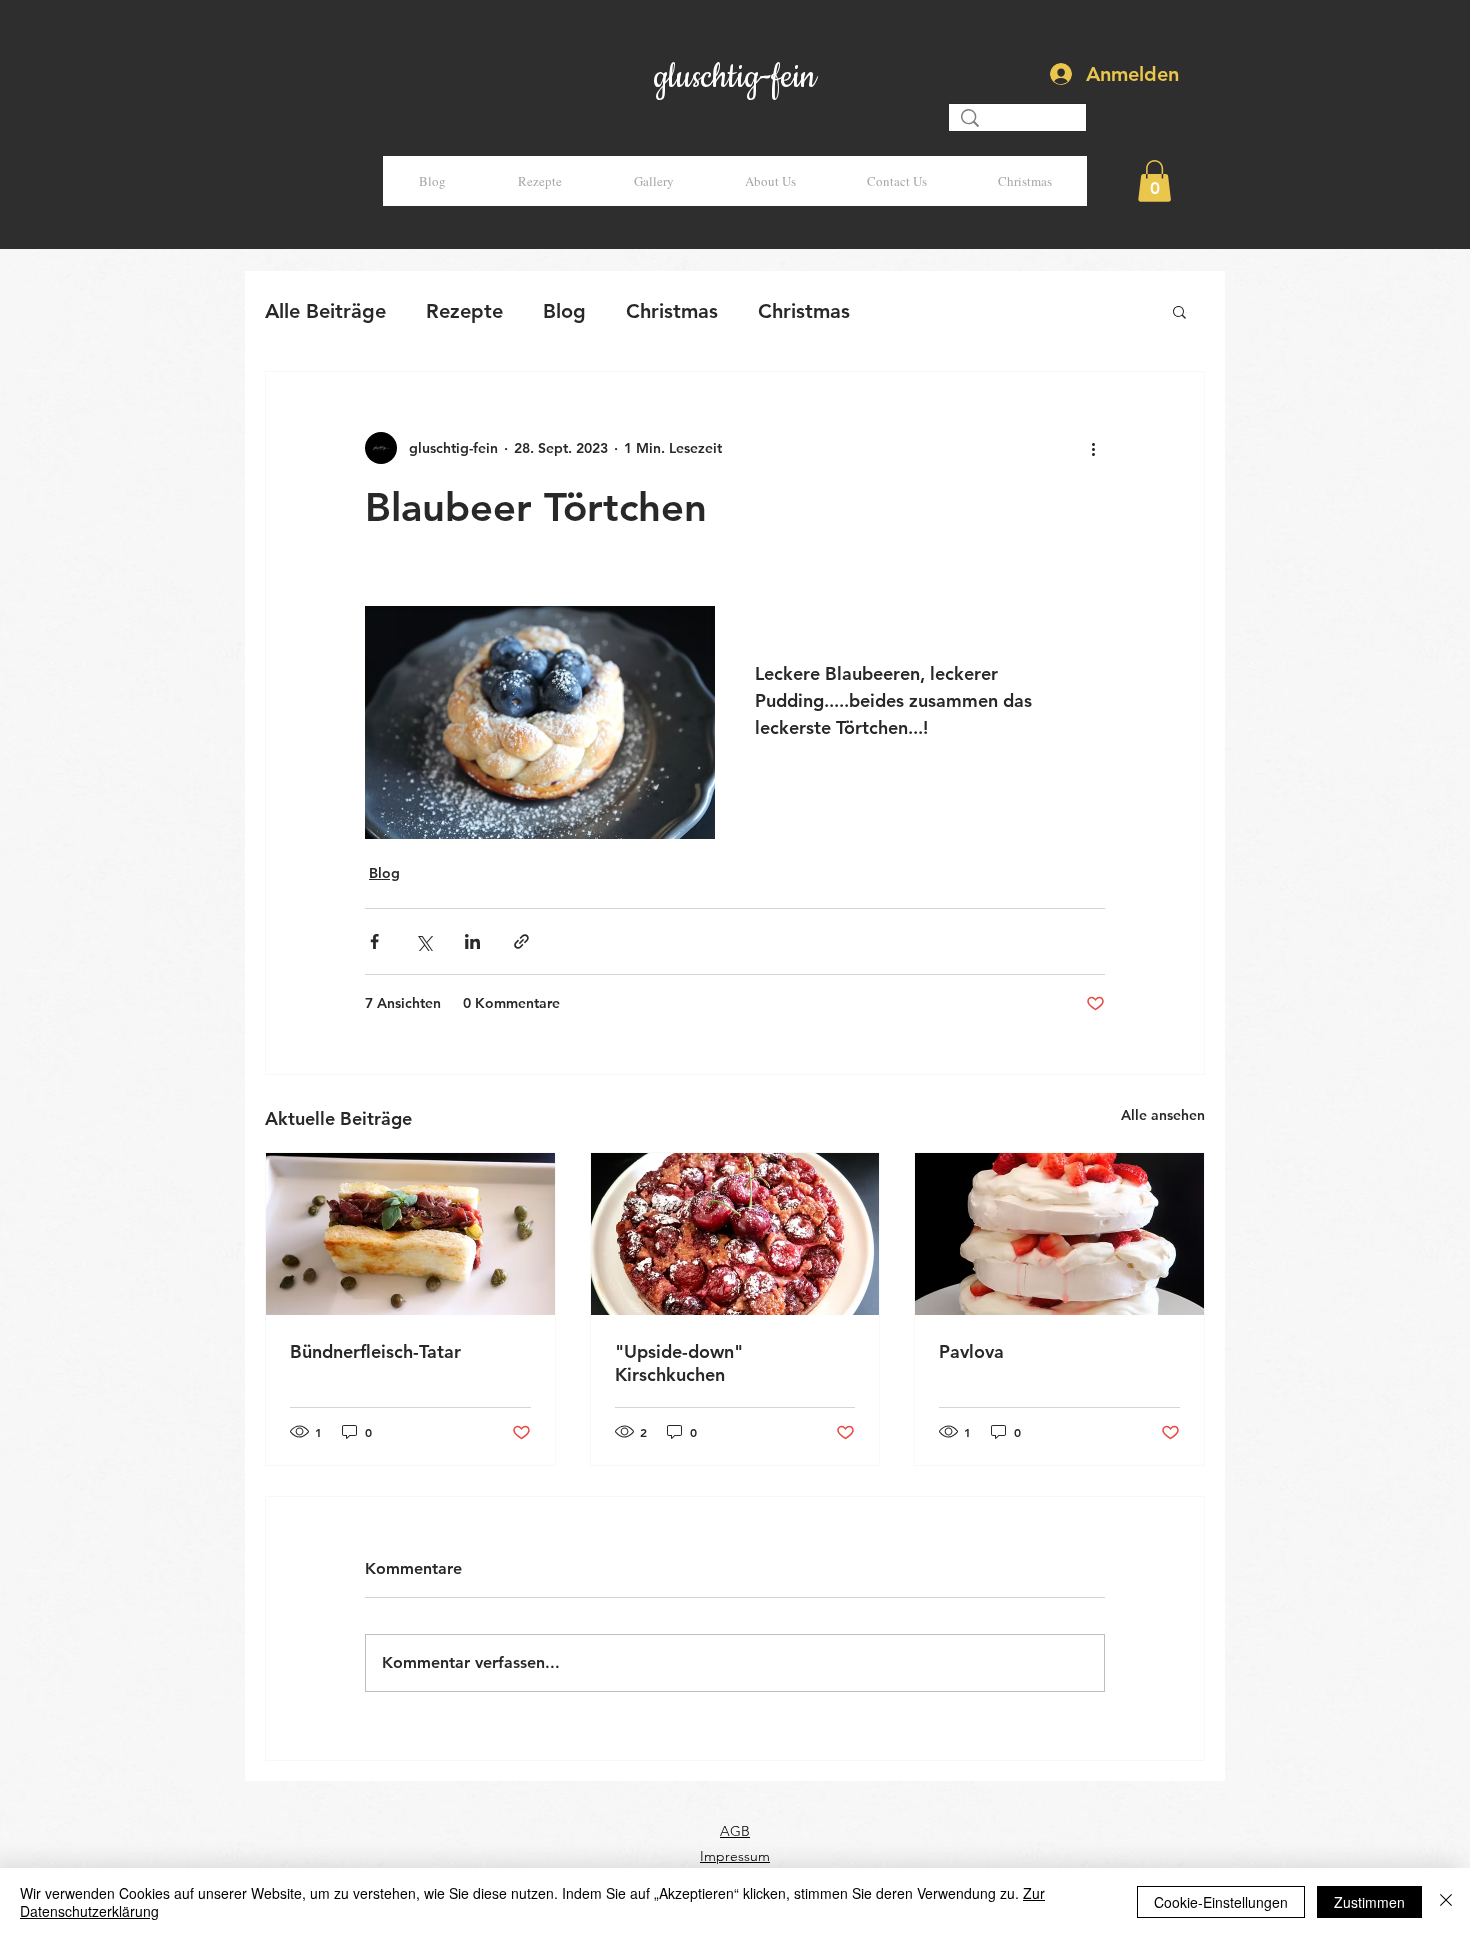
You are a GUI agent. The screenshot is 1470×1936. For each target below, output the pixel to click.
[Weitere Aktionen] (1093, 448)
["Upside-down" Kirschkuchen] (735, 1234)
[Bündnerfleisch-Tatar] (410, 1234)
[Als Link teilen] (521, 941)
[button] (1154, 181)
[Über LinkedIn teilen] (472, 941)
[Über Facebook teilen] (374, 941)
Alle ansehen (1163, 1115)
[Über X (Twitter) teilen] (423, 941)
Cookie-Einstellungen (1221, 1902)
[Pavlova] (1059, 1234)
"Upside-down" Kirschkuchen (679, 1363)
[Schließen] (1446, 1902)
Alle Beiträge (325, 311)
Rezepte (464, 311)
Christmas (672, 311)
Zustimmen (1369, 1902)
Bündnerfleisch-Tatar (375, 1351)
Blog (564, 311)
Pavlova (971, 1351)
